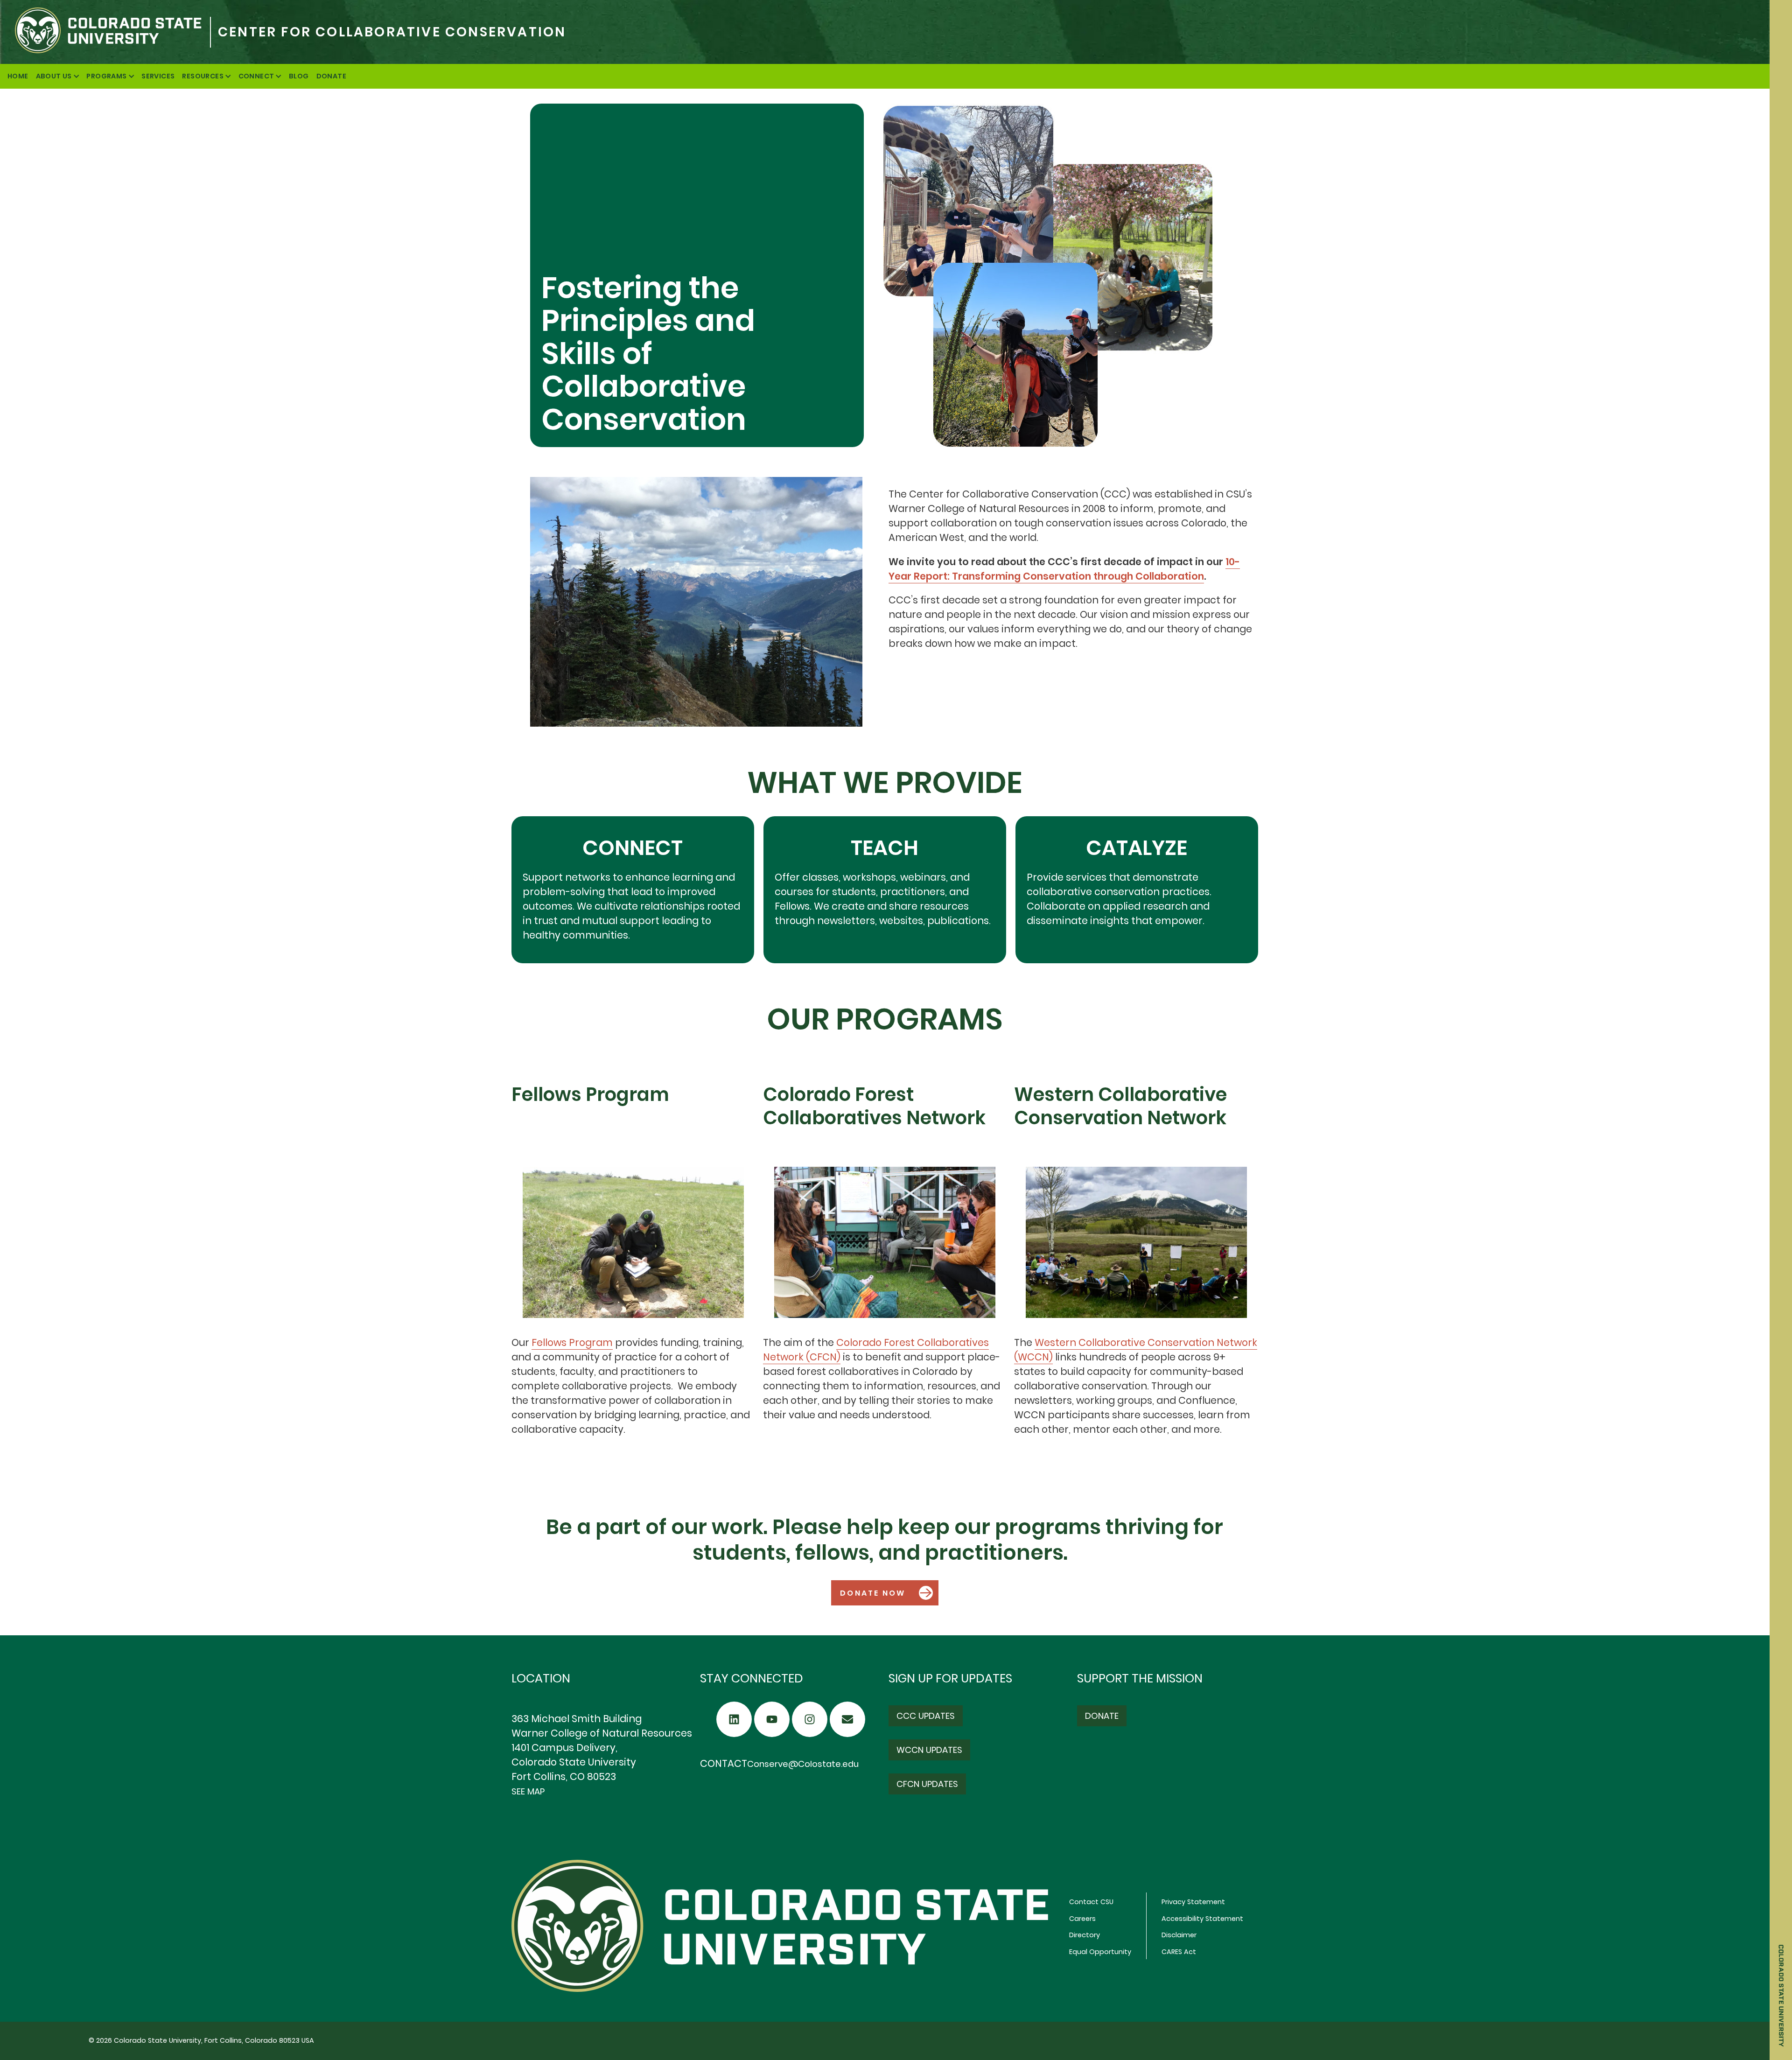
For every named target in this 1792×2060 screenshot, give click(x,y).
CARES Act (1179, 1952)
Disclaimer (1179, 1935)
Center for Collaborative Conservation (392, 32)
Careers (1082, 1919)
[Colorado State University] (105, 32)
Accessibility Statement (1202, 1919)
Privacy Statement (1193, 1902)
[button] (885, 1593)
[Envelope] (847, 1719)
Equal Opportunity (1100, 1952)
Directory (1085, 1935)
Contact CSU (1091, 1902)
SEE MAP (528, 1791)
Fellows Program (572, 1342)
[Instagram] (810, 1719)
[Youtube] (772, 1719)
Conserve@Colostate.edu (803, 1764)
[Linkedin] (734, 1719)
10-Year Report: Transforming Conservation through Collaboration (1064, 569)
